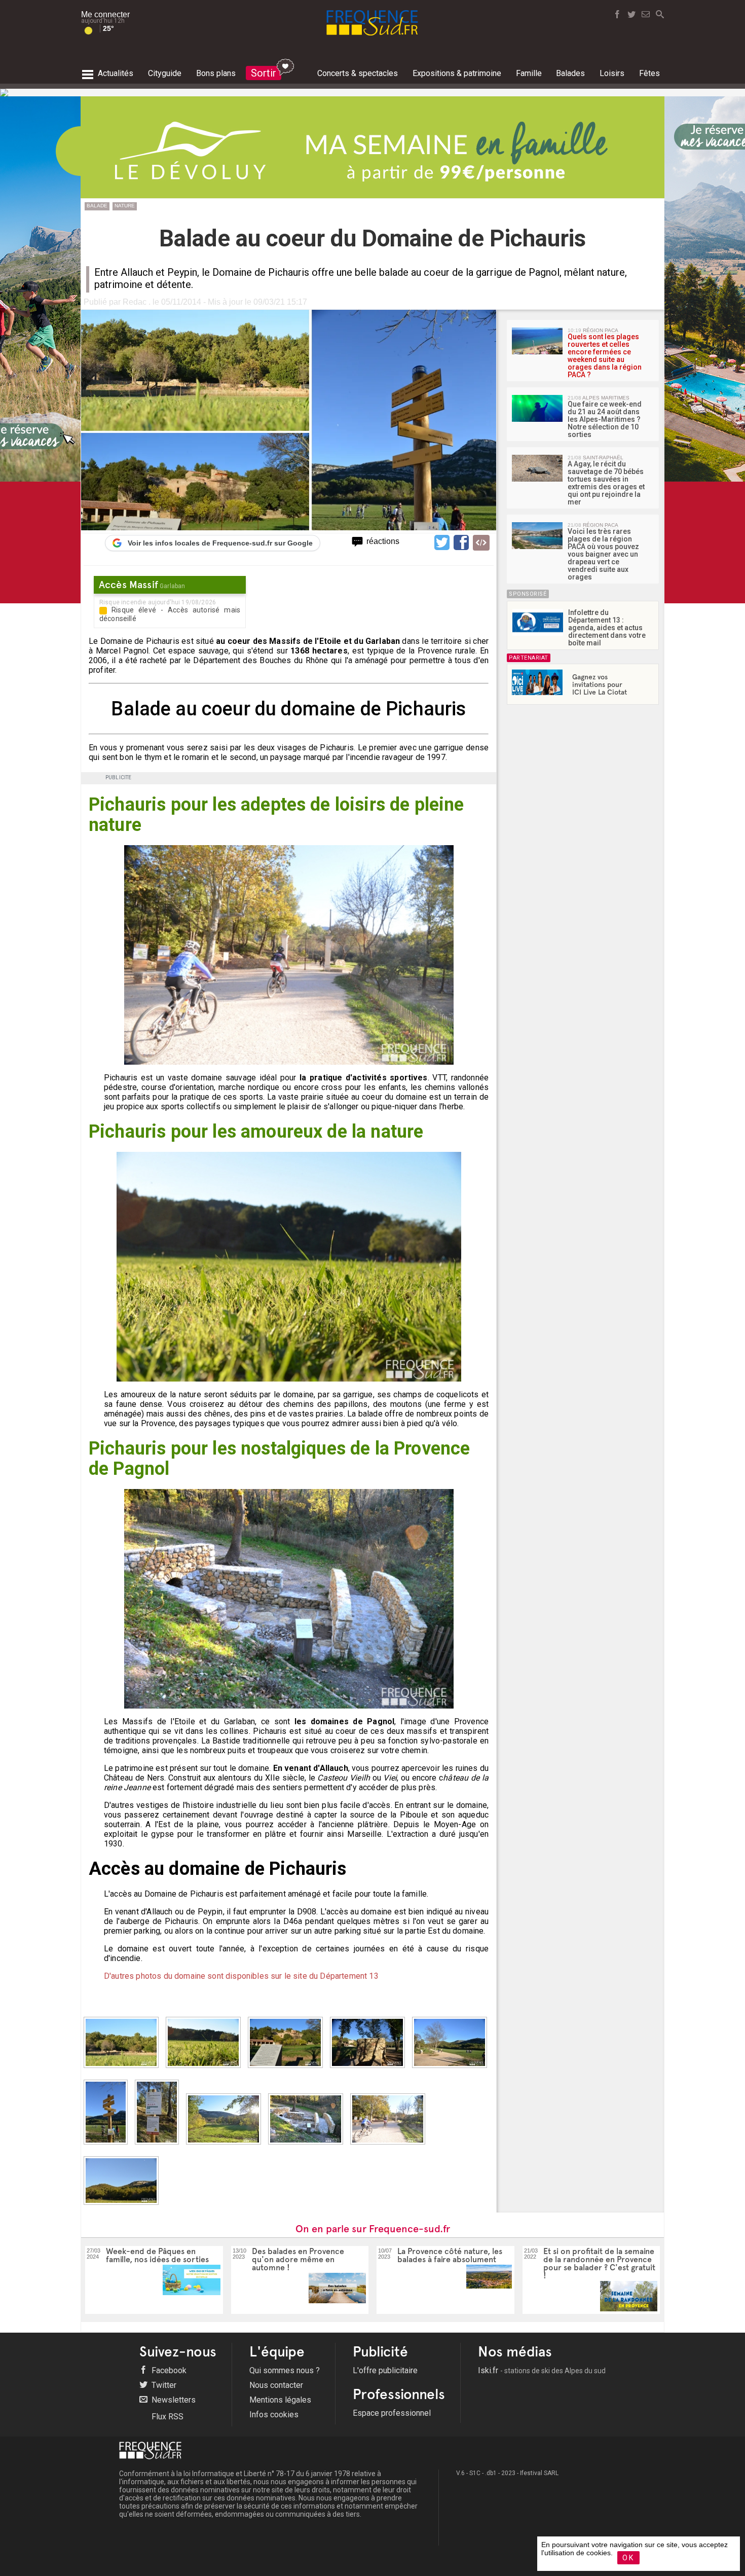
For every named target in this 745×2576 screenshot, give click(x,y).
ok (628, 2558)
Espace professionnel (392, 2413)
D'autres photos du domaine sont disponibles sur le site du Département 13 (241, 1976)
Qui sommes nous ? (285, 2370)
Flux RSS (166, 2417)
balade (97, 206)
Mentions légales (280, 2400)
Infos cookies (274, 2415)
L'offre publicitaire (385, 2370)
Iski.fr (542, 2370)
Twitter (163, 2385)
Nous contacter (276, 2385)
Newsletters (173, 2400)
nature (125, 206)
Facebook (168, 2370)
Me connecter (105, 14)
